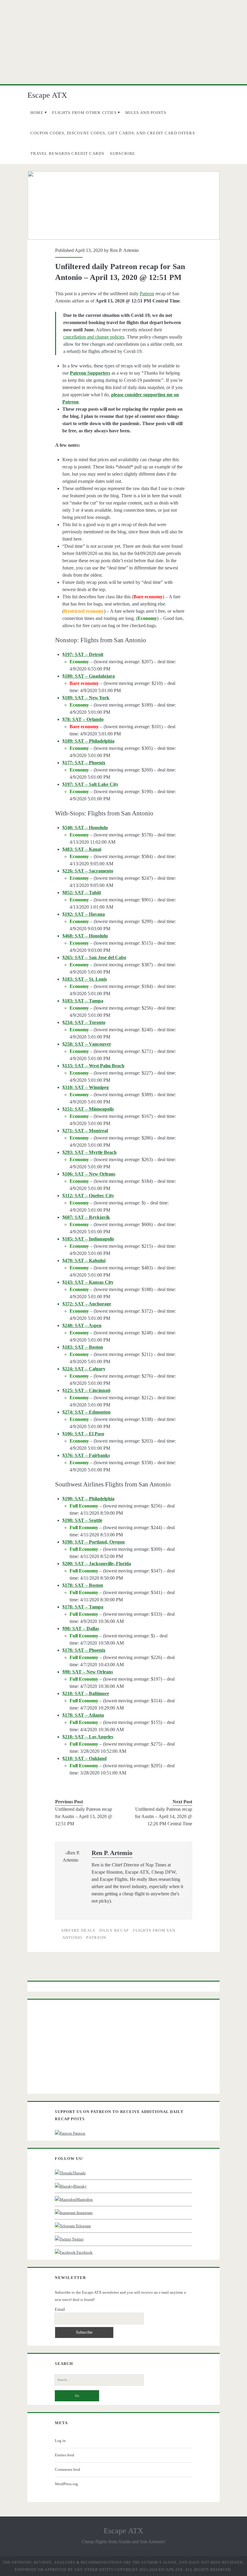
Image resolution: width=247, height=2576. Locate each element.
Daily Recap (114, 1930)
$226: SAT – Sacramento (88, 871)
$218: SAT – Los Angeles (88, 1737)
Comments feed (67, 2469)
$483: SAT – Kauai (82, 849)
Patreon (147, 294)
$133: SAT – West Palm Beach (93, 1066)
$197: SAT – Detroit (83, 654)
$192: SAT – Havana (84, 914)
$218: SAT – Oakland (84, 1758)
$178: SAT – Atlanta (83, 1715)
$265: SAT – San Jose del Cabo (94, 957)
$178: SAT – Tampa (83, 1607)
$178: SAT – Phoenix (84, 1650)
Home (37, 113)
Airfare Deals (78, 1930)
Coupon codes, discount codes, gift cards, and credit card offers (113, 133)
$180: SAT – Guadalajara (89, 676)
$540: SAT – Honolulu (85, 828)
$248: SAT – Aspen (82, 1325)
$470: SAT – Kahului (84, 1260)
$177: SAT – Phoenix (84, 763)
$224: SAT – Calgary (84, 1369)
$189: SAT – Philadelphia (88, 741)
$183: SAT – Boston (83, 1347)
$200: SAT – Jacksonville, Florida (97, 1564)
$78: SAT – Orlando (83, 719)
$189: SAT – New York (86, 698)
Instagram (84, 2213)
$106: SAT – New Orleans (89, 1174)
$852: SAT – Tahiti (82, 892)
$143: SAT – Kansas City (88, 1282)
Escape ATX (47, 95)
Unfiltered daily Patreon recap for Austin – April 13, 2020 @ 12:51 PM (84, 1816)
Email (60, 2309)
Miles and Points (146, 113)
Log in (60, 2441)
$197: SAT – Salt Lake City (90, 784)
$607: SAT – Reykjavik (86, 1217)
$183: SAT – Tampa (83, 1001)
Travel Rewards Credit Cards (67, 153)
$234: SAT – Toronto (84, 1022)
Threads (79, 2173)
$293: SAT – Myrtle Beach (89, 1152)
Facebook (84, 2252)
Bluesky (80, 2186)
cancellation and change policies (94, 337)
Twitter (77, 2239)
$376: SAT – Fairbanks (86, 1455)
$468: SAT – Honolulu (85, 936)
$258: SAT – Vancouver (87, 1044)
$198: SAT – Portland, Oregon (94, 1542)
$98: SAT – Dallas (81, 1628)
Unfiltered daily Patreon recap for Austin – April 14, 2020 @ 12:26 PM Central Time (163, 1816)
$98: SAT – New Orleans (88, 1672)
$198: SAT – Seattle (82, 1520)
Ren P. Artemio (124, 250)
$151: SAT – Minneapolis (88, 1109)
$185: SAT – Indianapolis (88, 1239)
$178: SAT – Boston (83, 1585)
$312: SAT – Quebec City (88, 1196)
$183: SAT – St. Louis (85, 979)
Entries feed (64, 2455)
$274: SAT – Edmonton (86, 1412)
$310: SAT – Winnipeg (86, 1087)
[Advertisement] (123, 42)
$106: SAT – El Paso (83, 1434)
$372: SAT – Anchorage (87, 1304)
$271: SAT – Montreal (85, 1131)
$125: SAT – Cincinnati (86, 1390)
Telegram (83, 2226)
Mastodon (84, 2199)
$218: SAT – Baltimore (86, 1693)
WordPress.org (66, 2484)
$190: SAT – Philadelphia (88, 1499)
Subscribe (122, 153)
